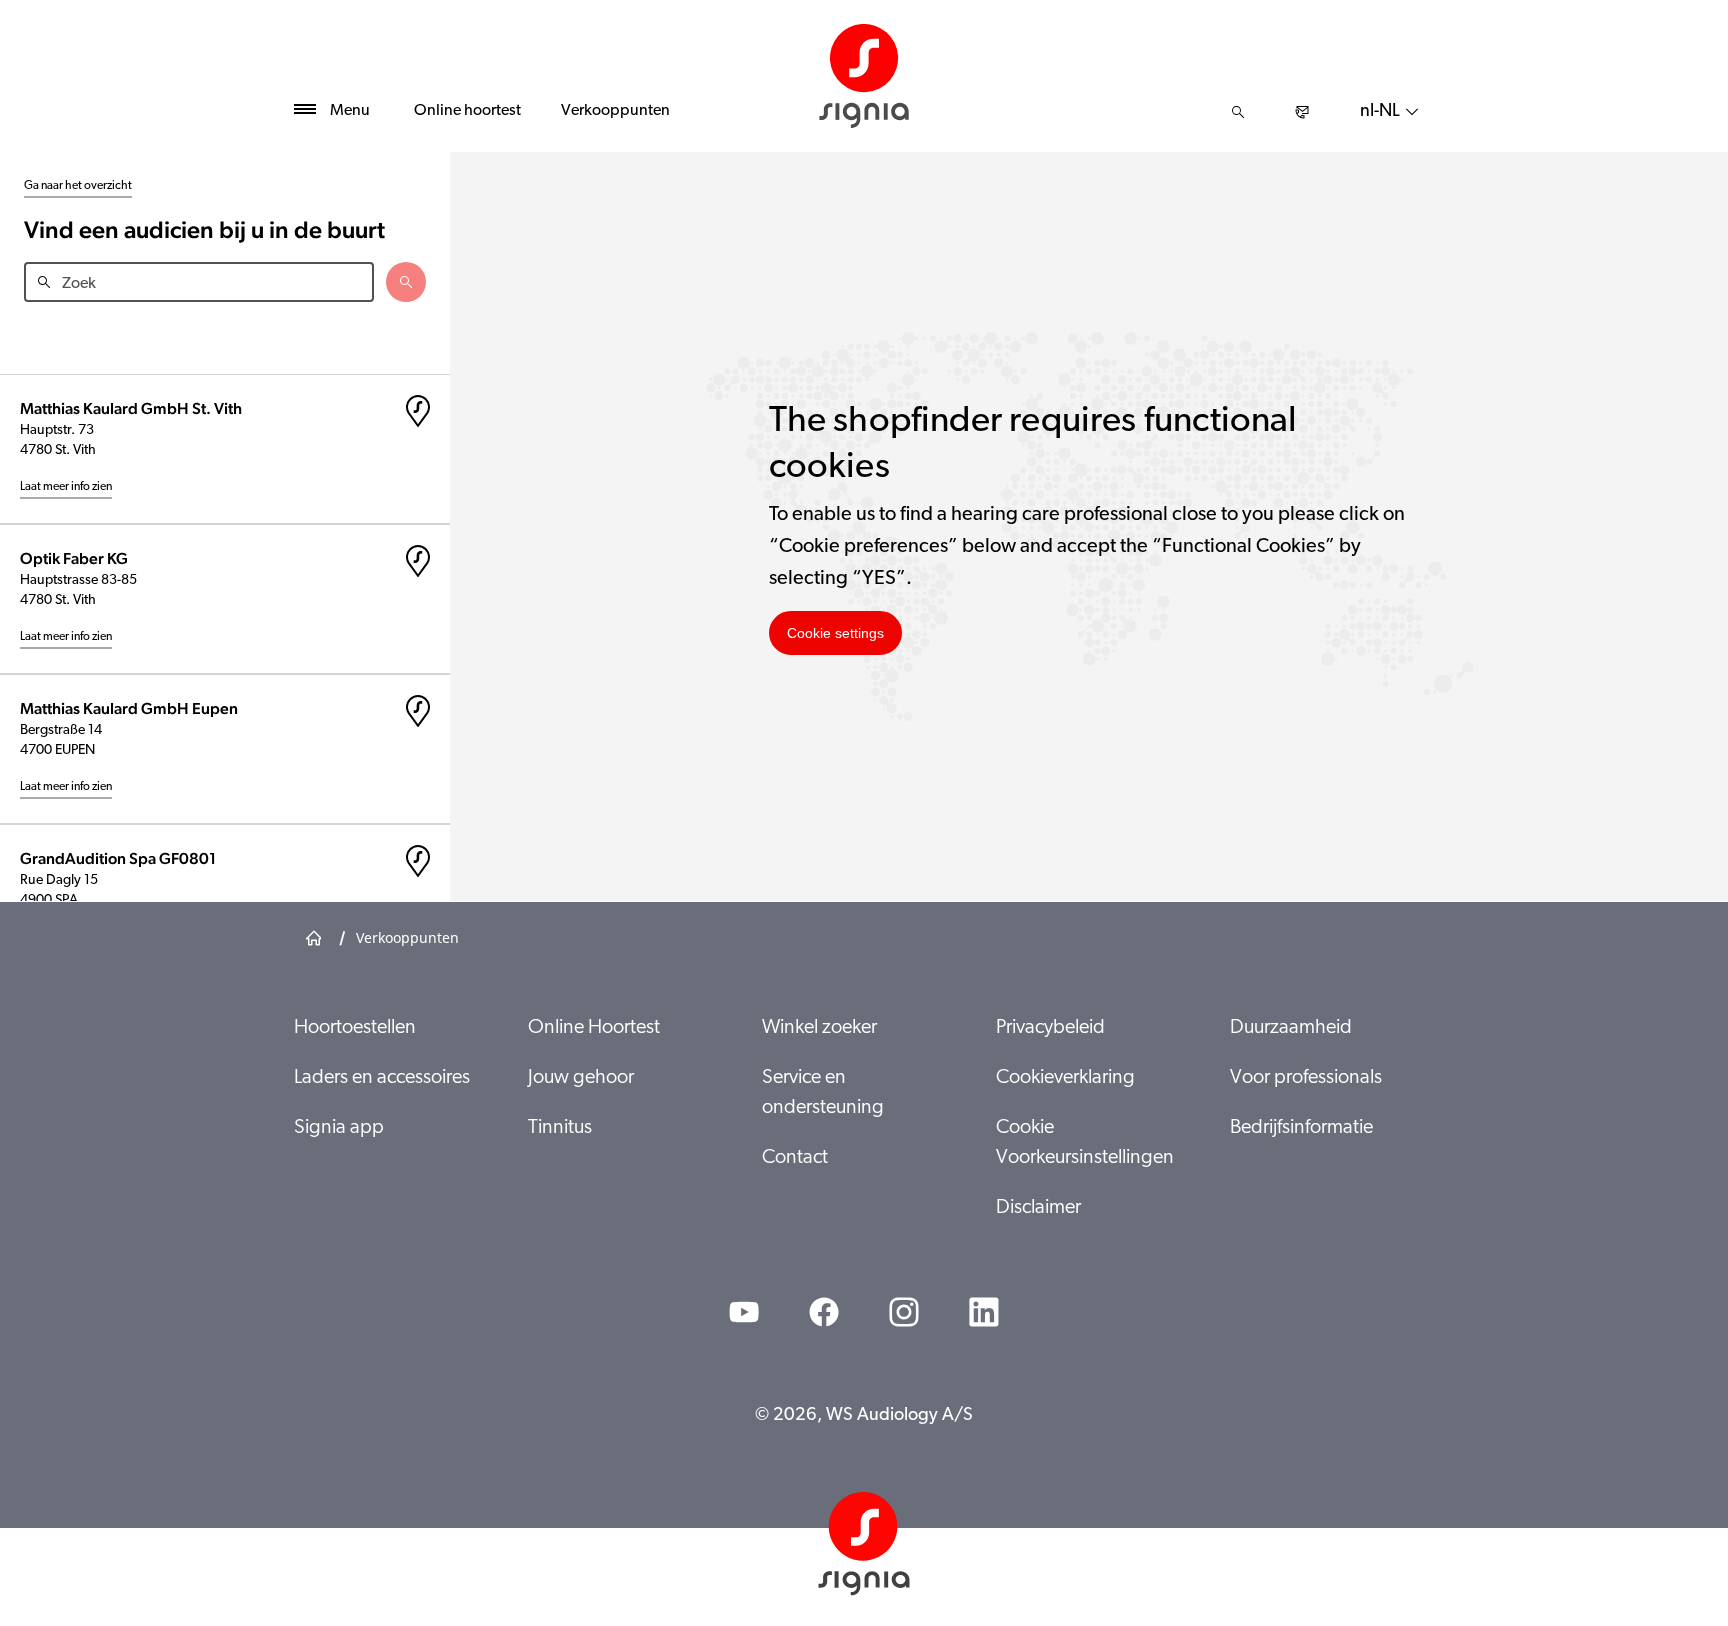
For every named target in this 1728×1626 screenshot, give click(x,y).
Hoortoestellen (355, 1028)
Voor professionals (1306, 1078)
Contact (795, 1158)
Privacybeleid (1050, 1028)
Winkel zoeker (819, 1028)
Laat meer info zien (66, 487)
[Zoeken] (1238, 112)
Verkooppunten (615, 111)
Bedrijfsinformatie (1301, 1128)
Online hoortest (467, 111)
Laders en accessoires (382, 1078)
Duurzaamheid (1291, 1028)
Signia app (339, 1128)
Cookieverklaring (1065, 1078)
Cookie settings (835, 633)
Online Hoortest (594, 1028)
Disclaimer (1038, 1208)
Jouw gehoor (581, 1078)
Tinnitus (560, 1128)
